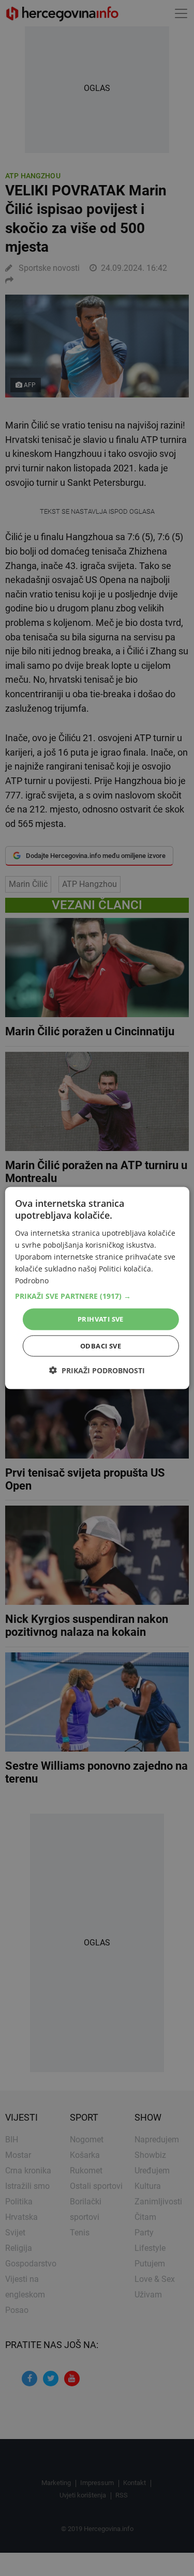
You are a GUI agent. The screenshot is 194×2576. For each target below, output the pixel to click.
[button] (97, 1296)
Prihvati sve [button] (101, 1319)
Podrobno (32, 1281)
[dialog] (97, 1288)
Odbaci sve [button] (101, 1345)
